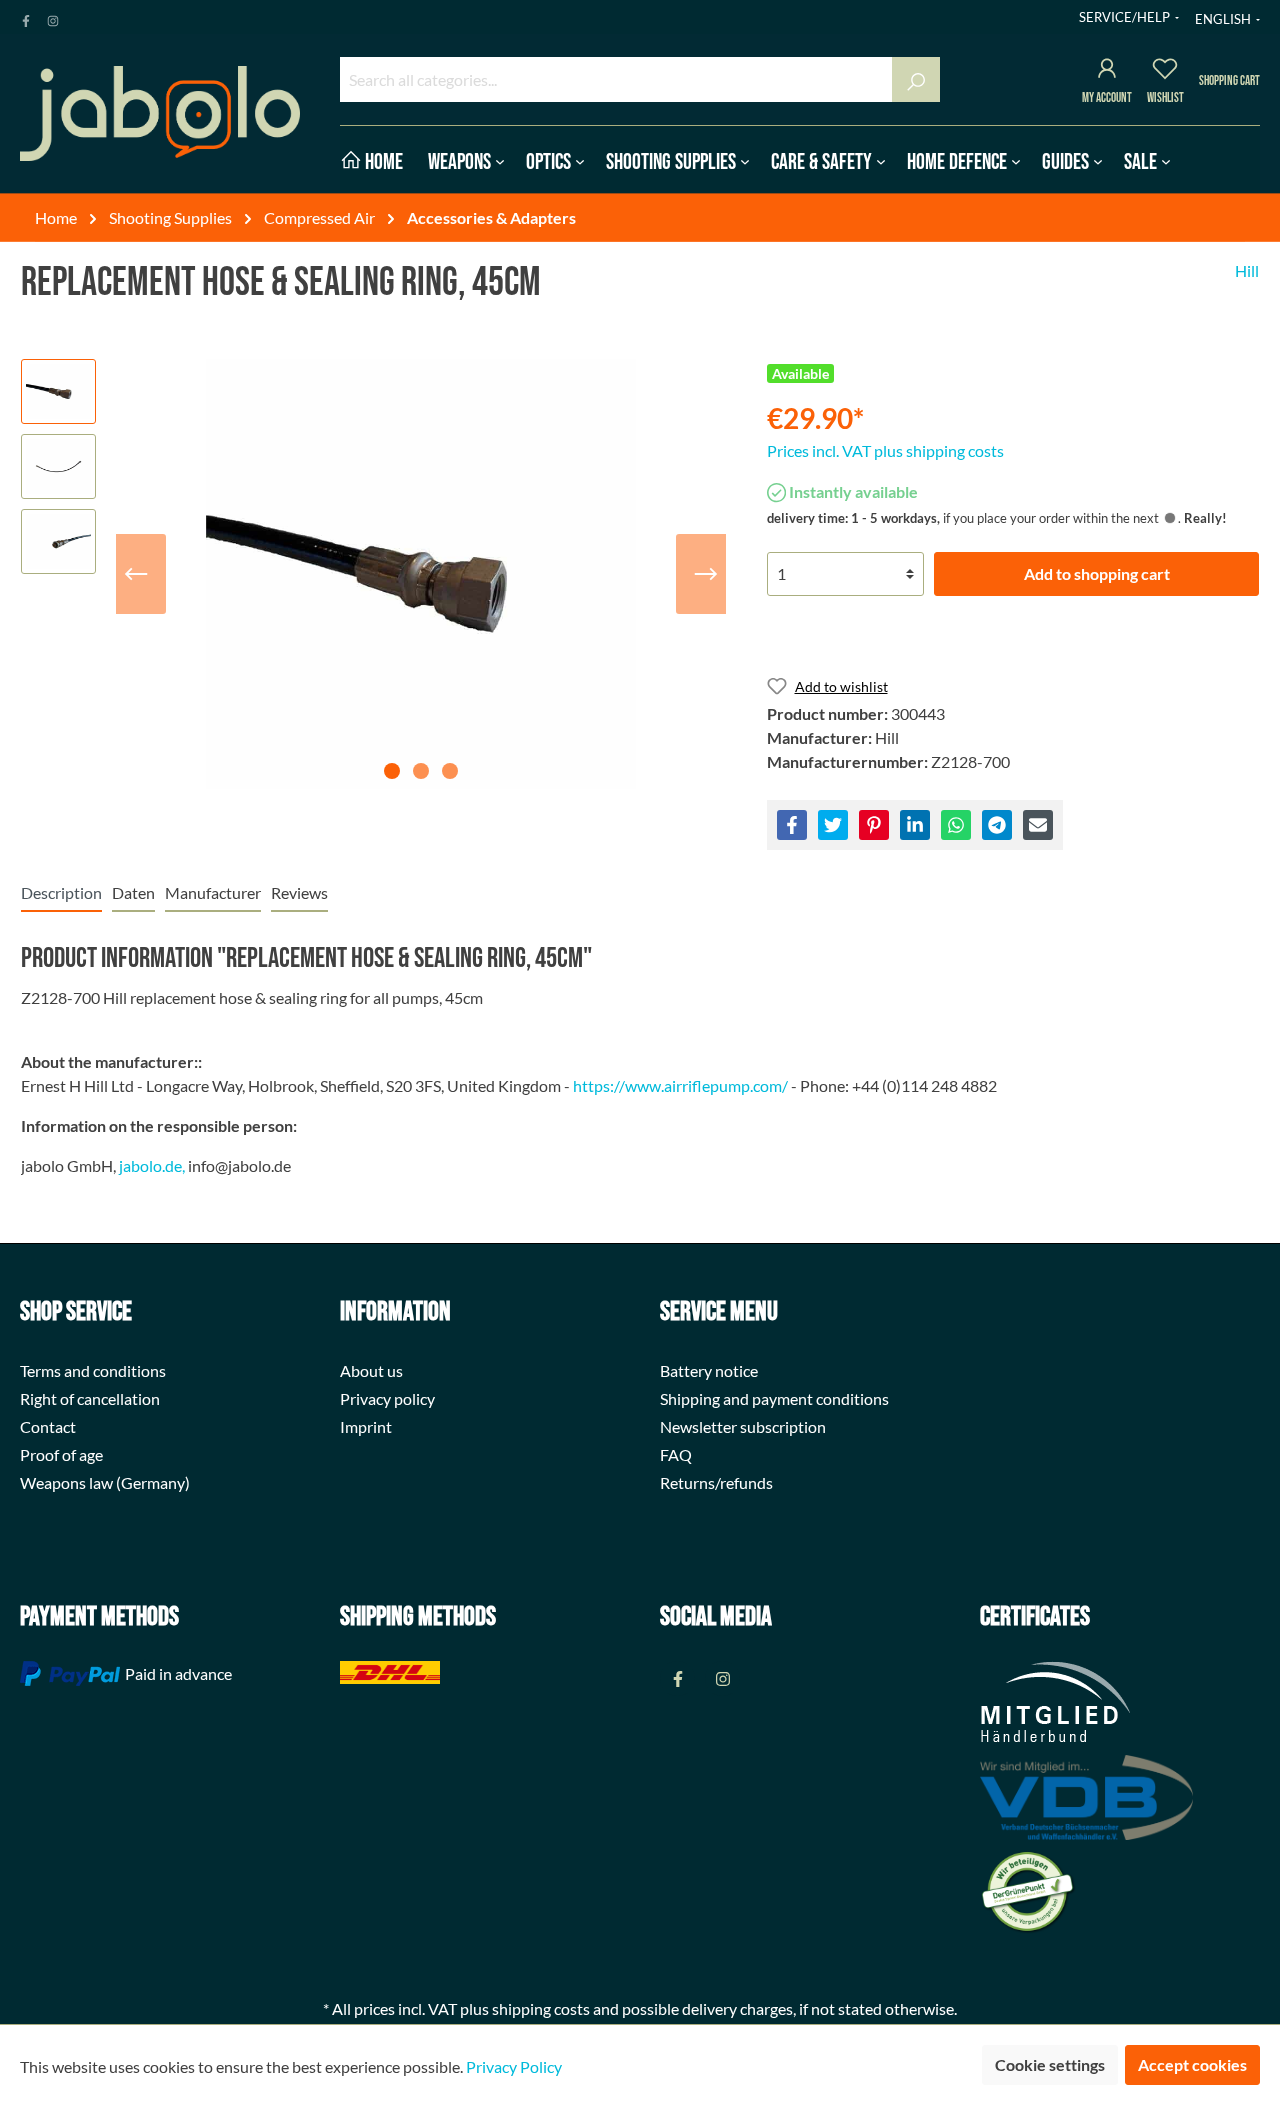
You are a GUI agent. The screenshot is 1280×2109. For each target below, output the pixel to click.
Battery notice (709, 1370)
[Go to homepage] (160, 113)
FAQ (676, 1454)
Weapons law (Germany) (105, 1482)
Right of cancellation (90, 1398)
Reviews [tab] (299, 892)
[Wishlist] (1165, 71)
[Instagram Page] (53, 17)
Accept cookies (1192, 2064)
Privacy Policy (514, 2066)
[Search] (916, 79)
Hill (1247, 270)
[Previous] (136, 574)
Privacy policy (387, 1398)
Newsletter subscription (743, 1426)
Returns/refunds (716, 1482)
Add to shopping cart (1097, 573)
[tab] (61, 892)
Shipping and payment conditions (774, 1398)
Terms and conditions (93, 1370)
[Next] (706, 574)
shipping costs (541, 2008)
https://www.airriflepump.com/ (680, 1085)
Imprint (366, 1426)
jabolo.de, (152, 1165)
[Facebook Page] (26, 17)
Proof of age (61, 1454)
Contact (48, 1426)
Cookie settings (1050, 2064)
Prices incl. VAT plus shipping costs (885, 450)
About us (371, 1370)
